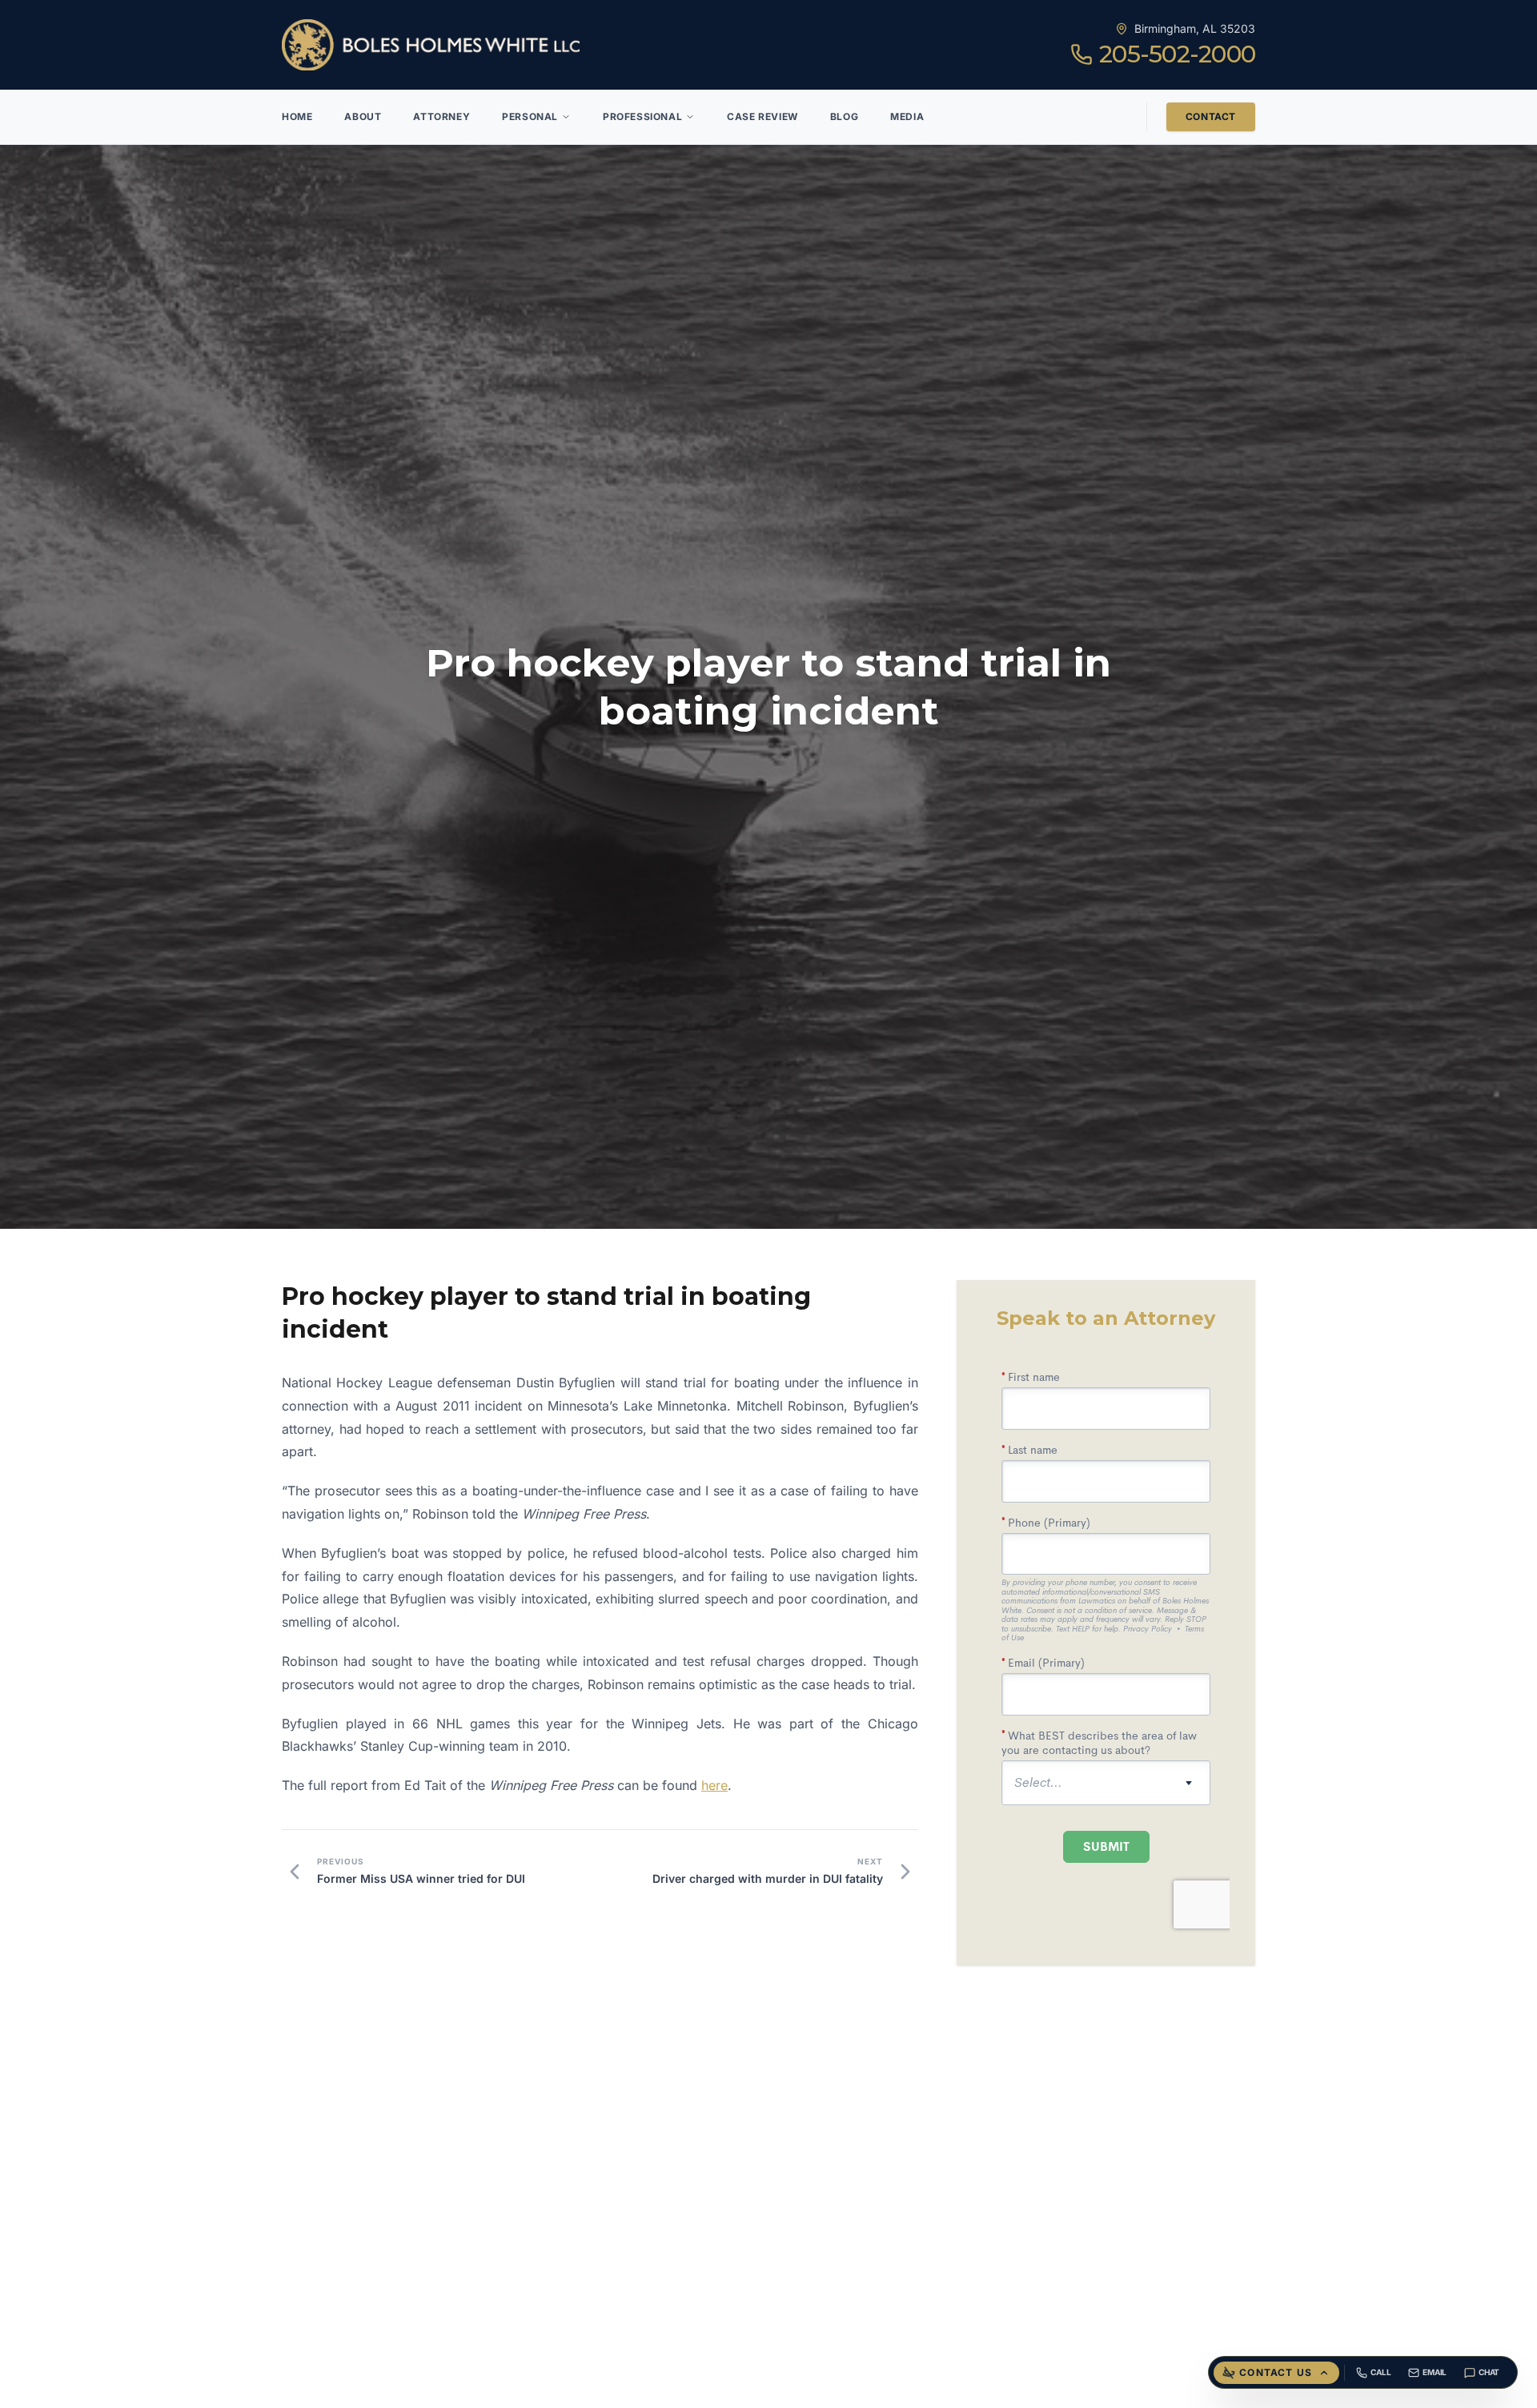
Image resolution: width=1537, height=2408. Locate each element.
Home (297, 116)
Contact (1211, 116)
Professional (642, 116)
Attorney (441, 116)
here (714, 1785)
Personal (530, 116)
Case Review (762, 116)
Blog (844, 116)
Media (907, 116)
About (363, 116)
